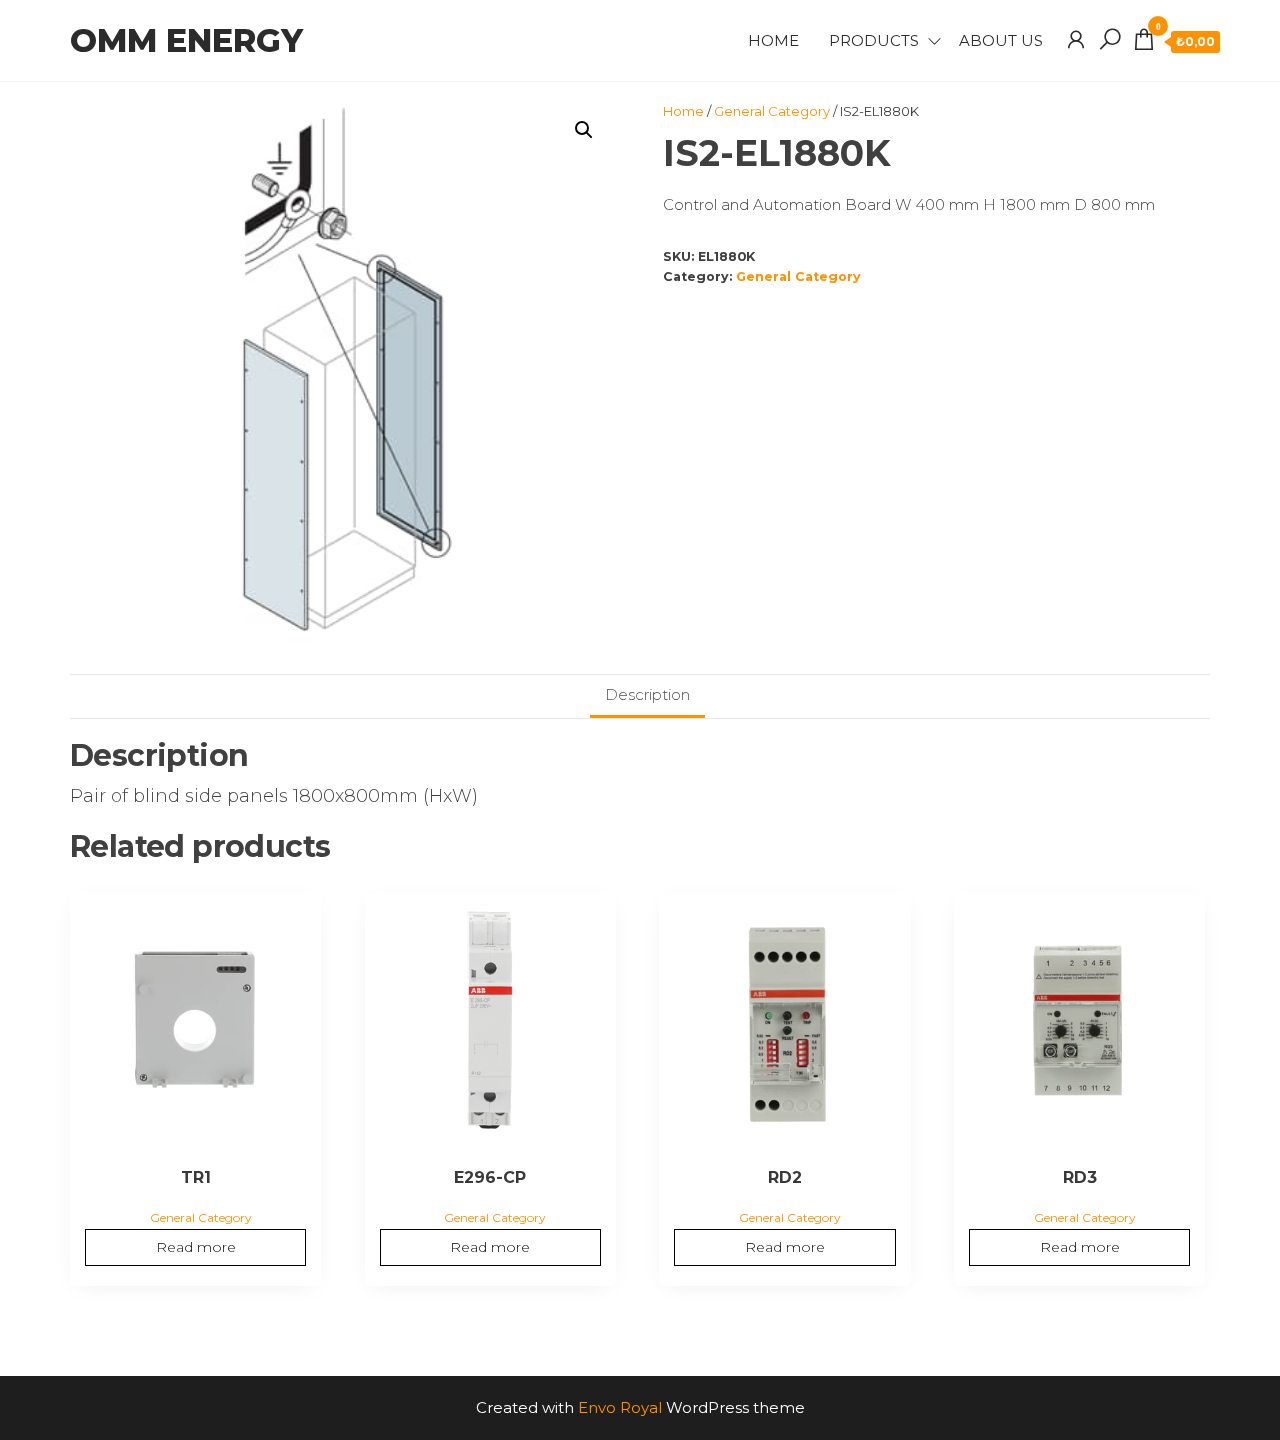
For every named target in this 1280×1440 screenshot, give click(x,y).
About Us (1001, 40)
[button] (584, 130)
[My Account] (1076, 40)
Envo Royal (620, 1407)
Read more (196, 1247)
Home (773, 40)
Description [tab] (647, 694)
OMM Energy (186, 40)
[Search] (1110, 40)
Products (874, 40)
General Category (772, 111)
